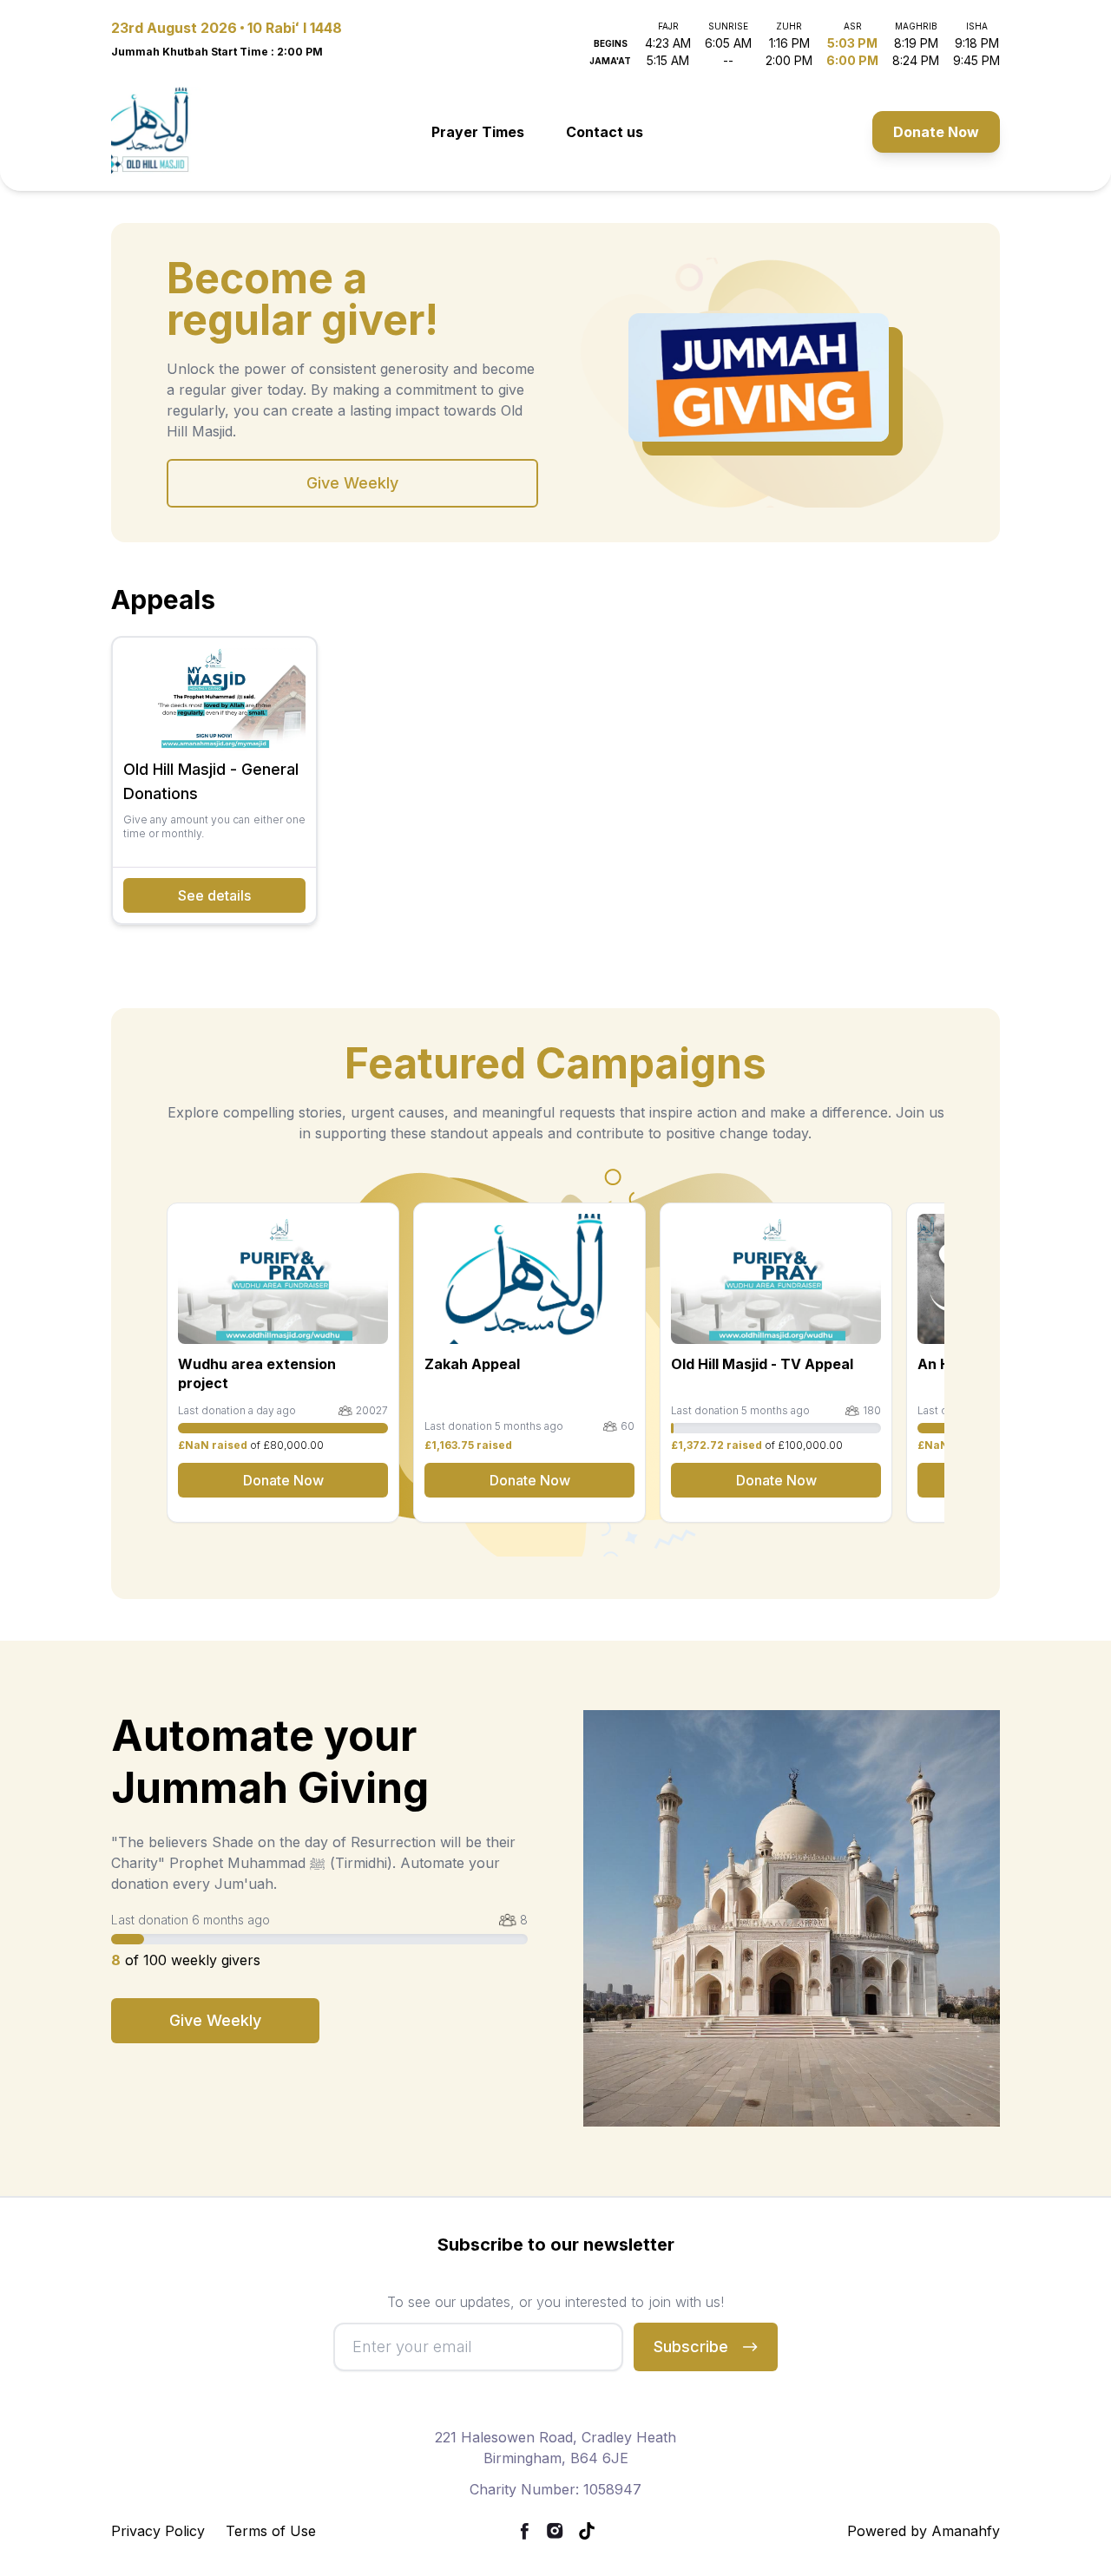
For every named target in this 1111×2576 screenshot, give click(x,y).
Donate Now (936, 132)
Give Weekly (352, 483)
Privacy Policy (158, 2531)
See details (214, 895)
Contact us (605, 132)
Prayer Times (478, 132)
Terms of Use (271, 2531)
